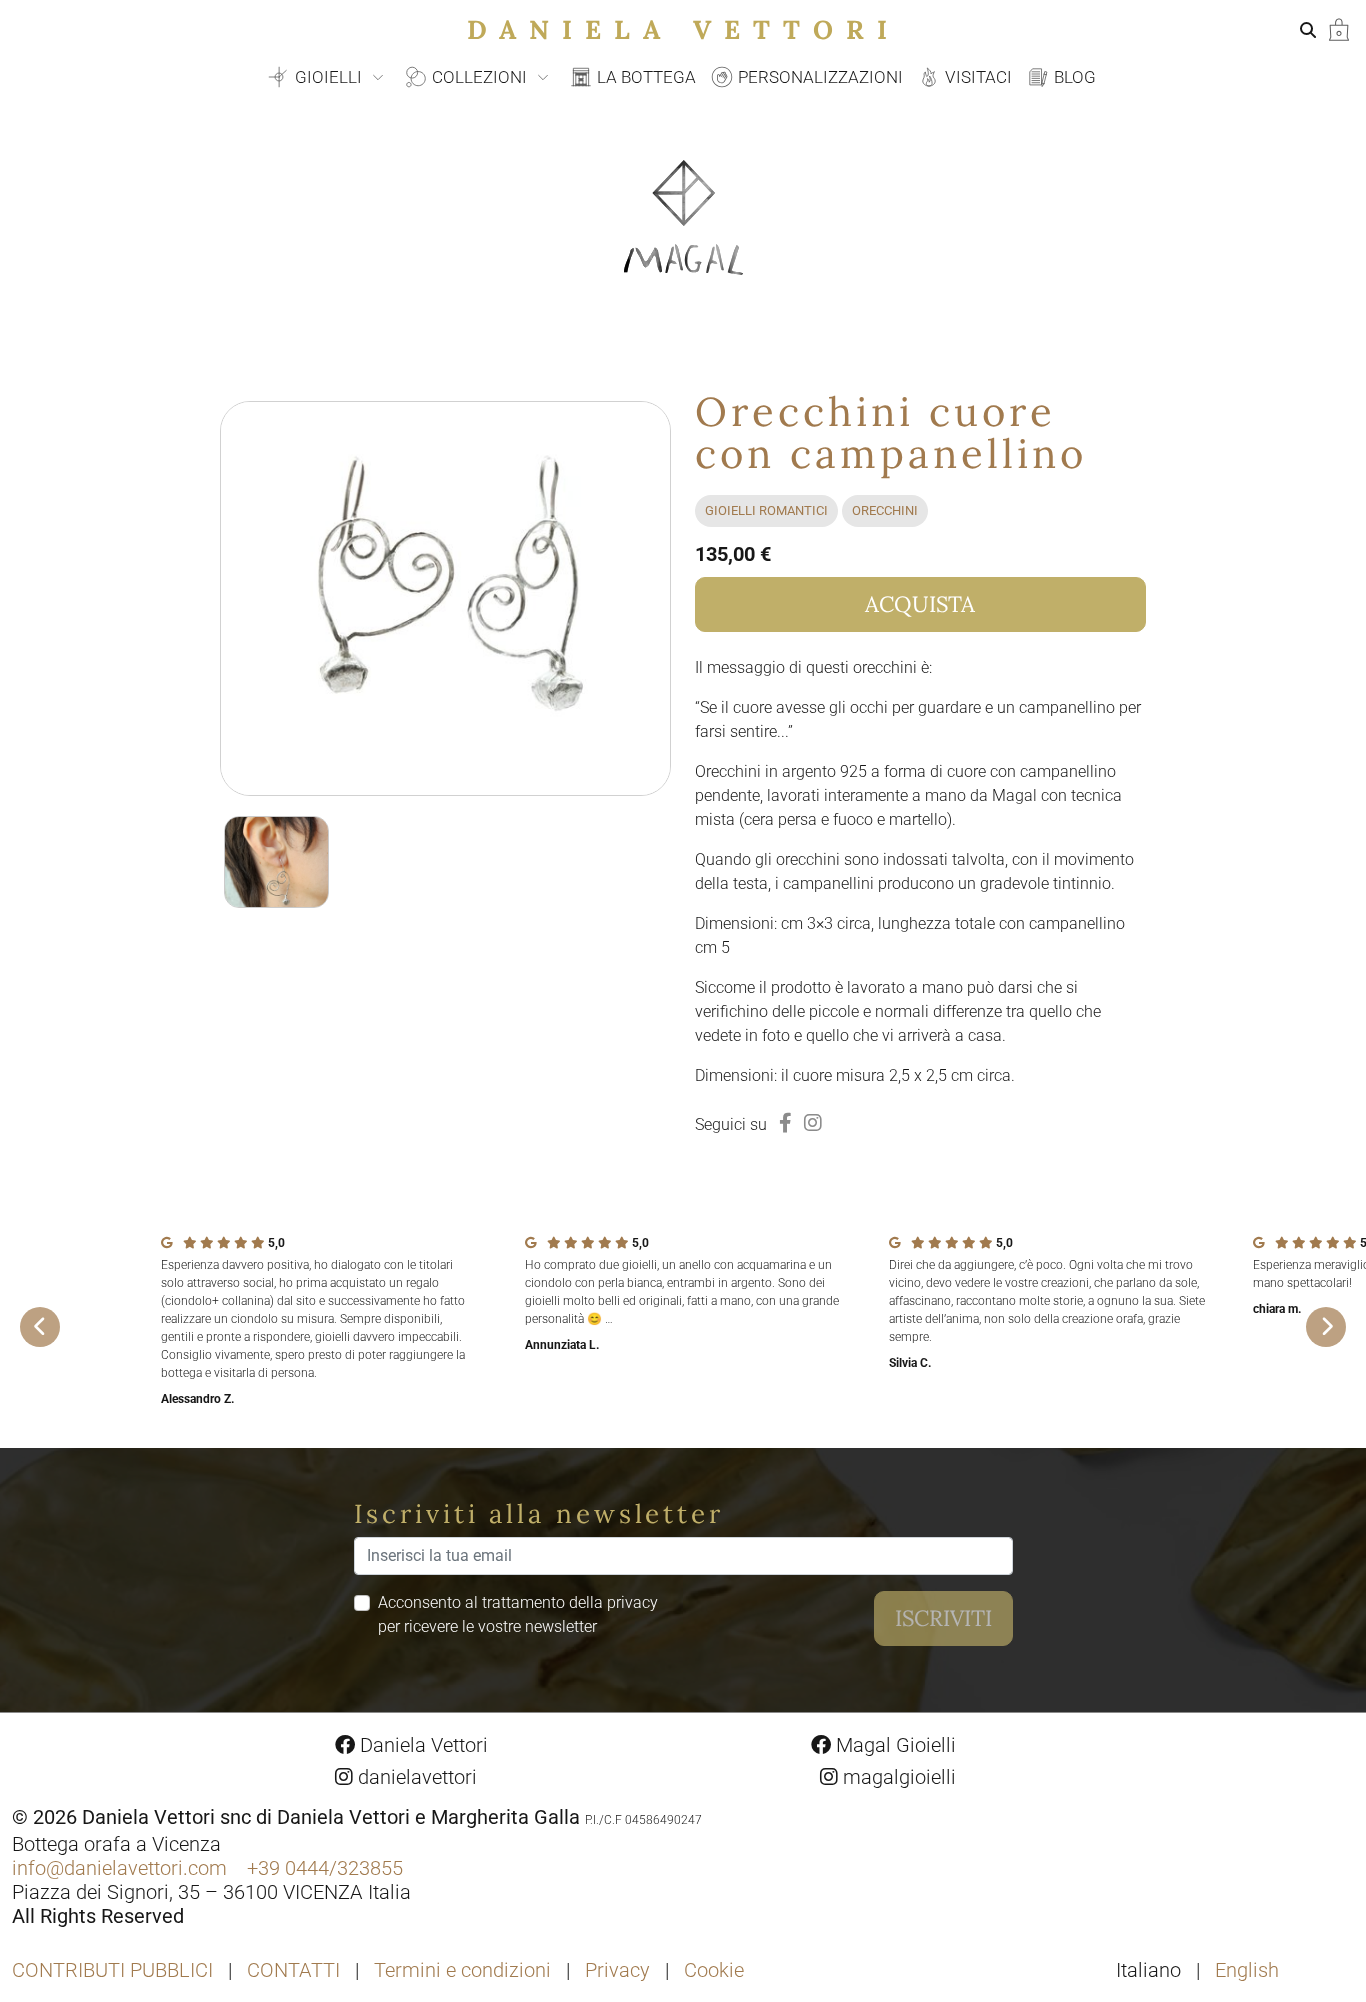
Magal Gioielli (893, 1745)
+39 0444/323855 (325, 1868)
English (1247, 1970)
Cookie (714, 1970)
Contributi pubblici (112, 1970)
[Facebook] (785, 1123)
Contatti (293, 1970)
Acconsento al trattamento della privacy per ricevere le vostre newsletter (518, 1614)
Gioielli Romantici (766, 510)
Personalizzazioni (818, 77)
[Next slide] (1326, 1327)
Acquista (920, 604)
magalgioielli (897, 1777)
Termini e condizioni (462, 1970)
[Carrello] (1339, 28)
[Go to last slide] (40, 1327)
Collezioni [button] (479, 77)
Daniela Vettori (683, 29)
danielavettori (415, 1777)
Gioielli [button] (328, 77)
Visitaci (976, 77)
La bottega (644, 77)
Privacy (617, 1970)
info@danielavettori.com (119, 1868)
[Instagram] (813, 1123)
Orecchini (885, 510)
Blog (1073, 77)
